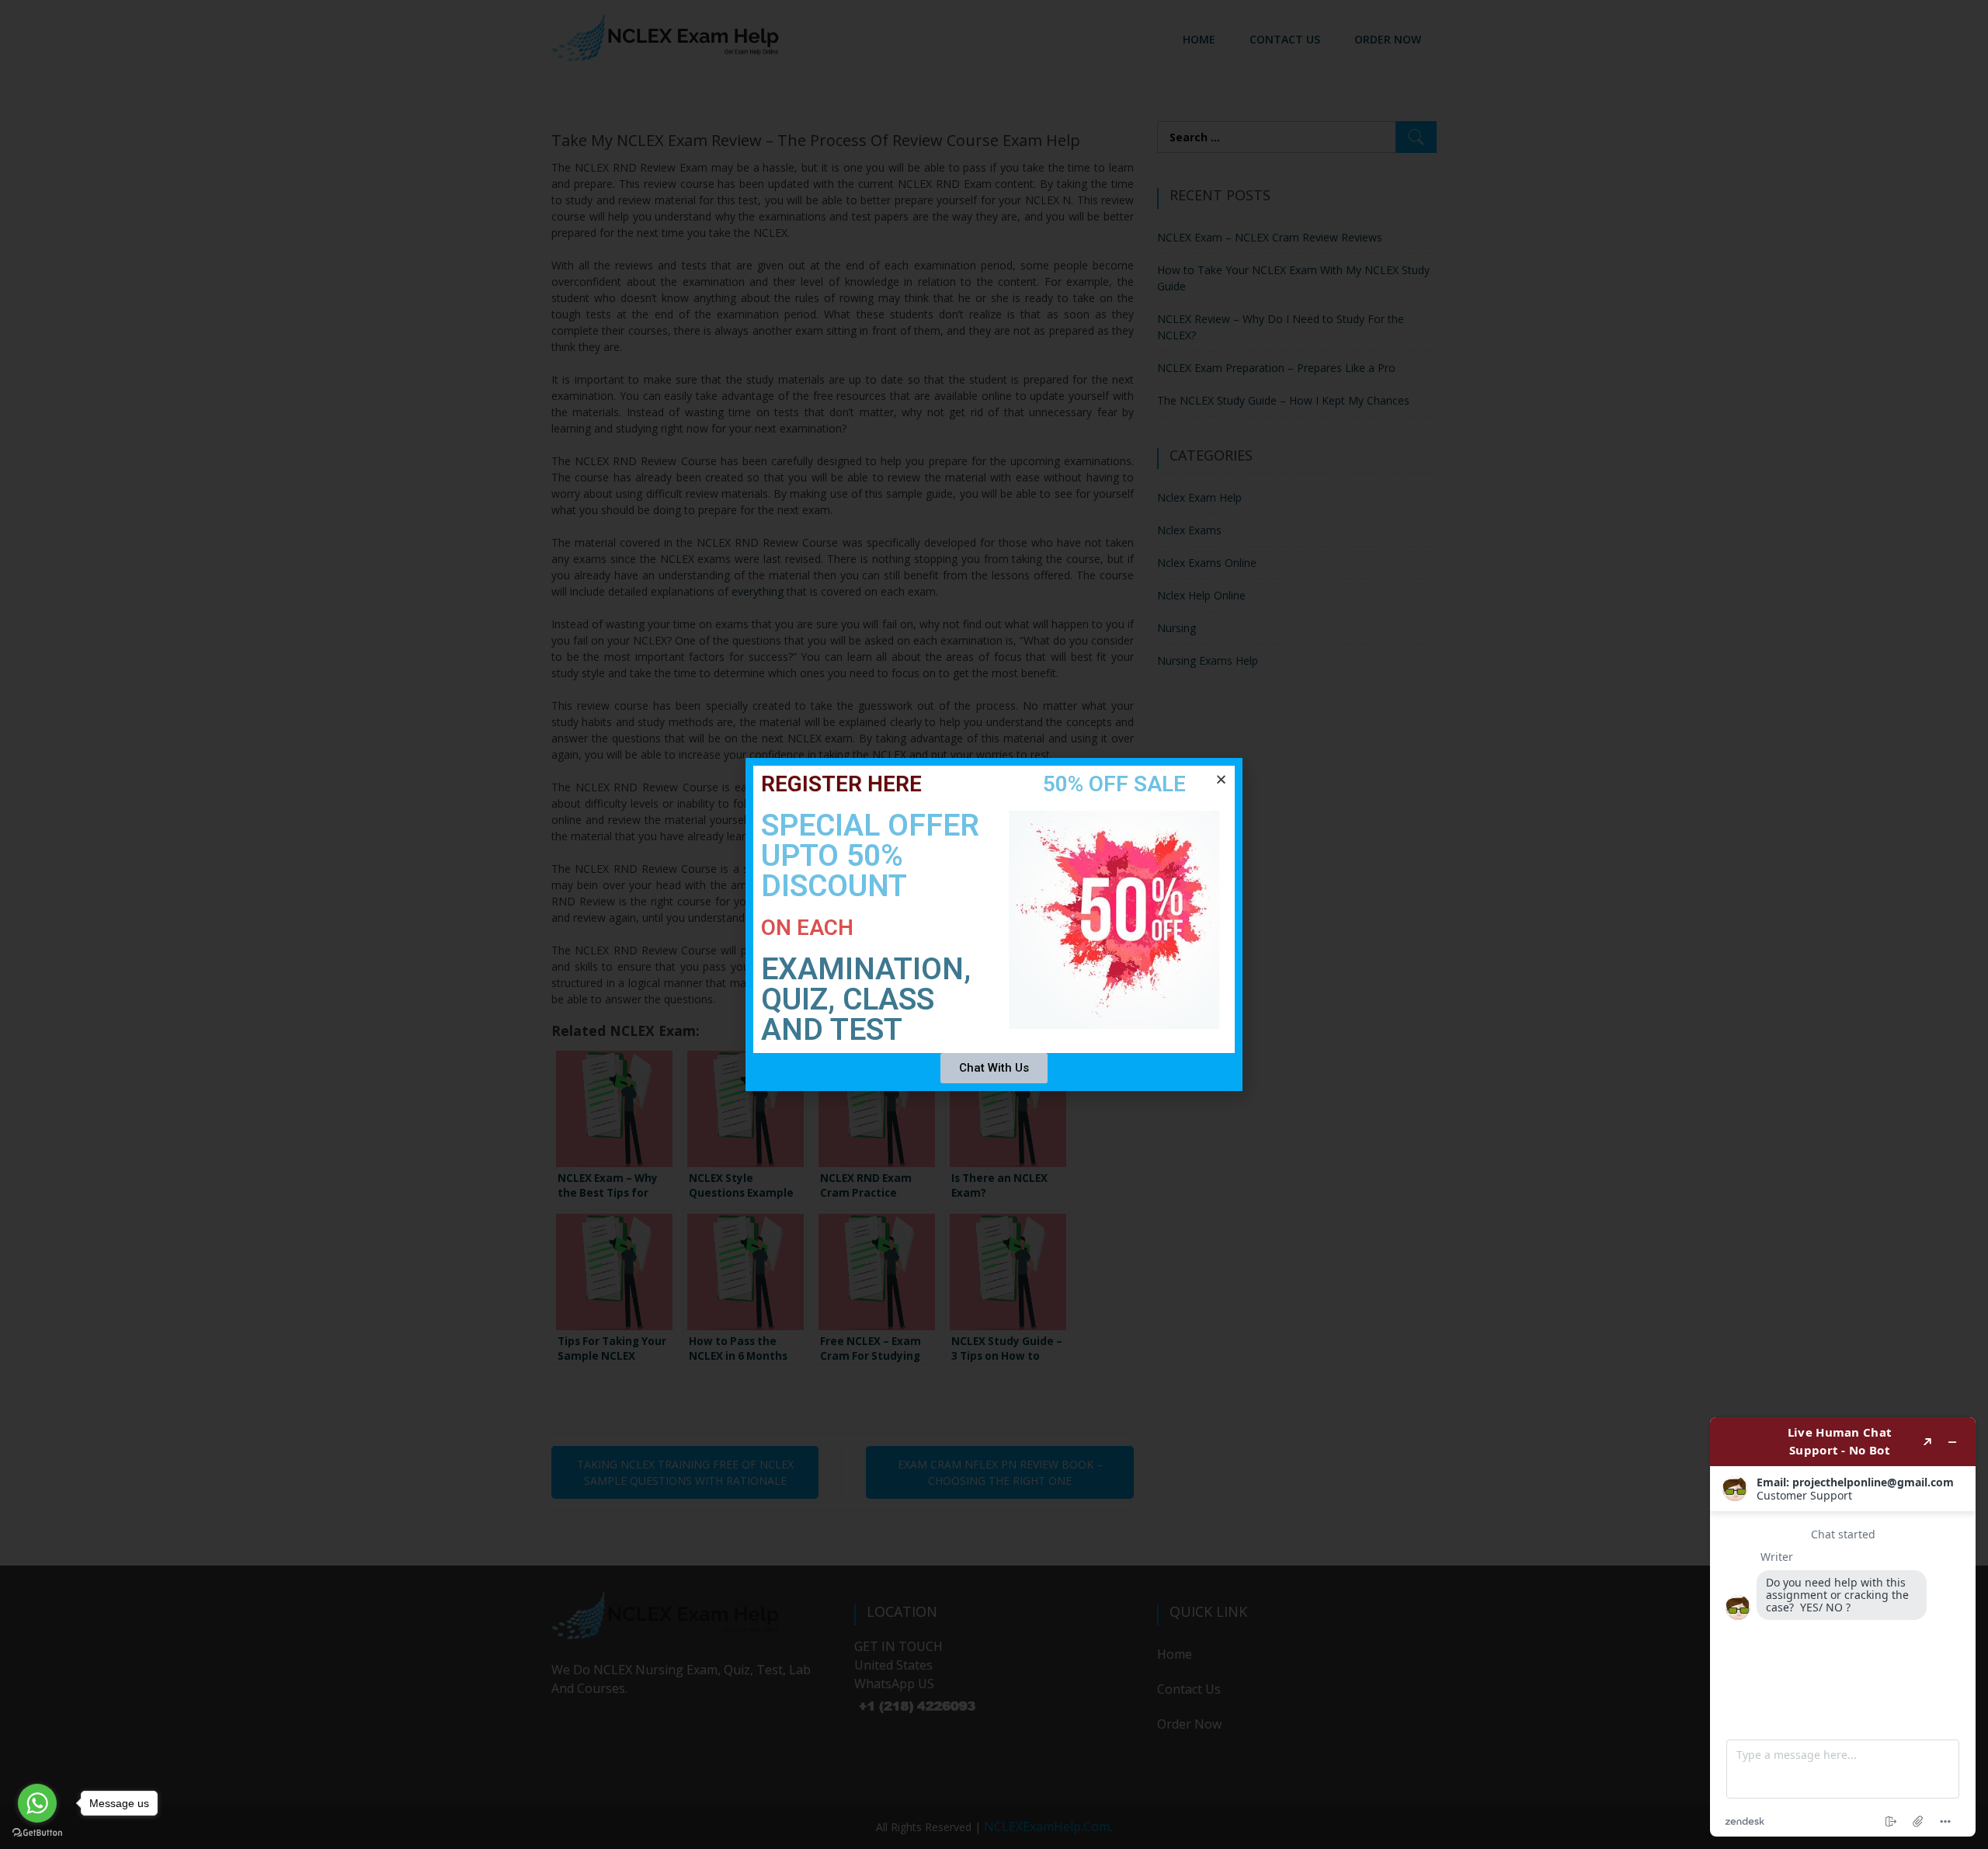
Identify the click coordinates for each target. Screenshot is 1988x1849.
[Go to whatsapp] (37, 1803)
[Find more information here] (1843, 1627)
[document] (994, 924)
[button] (1221, 779)
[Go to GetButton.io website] (37, 1833)
